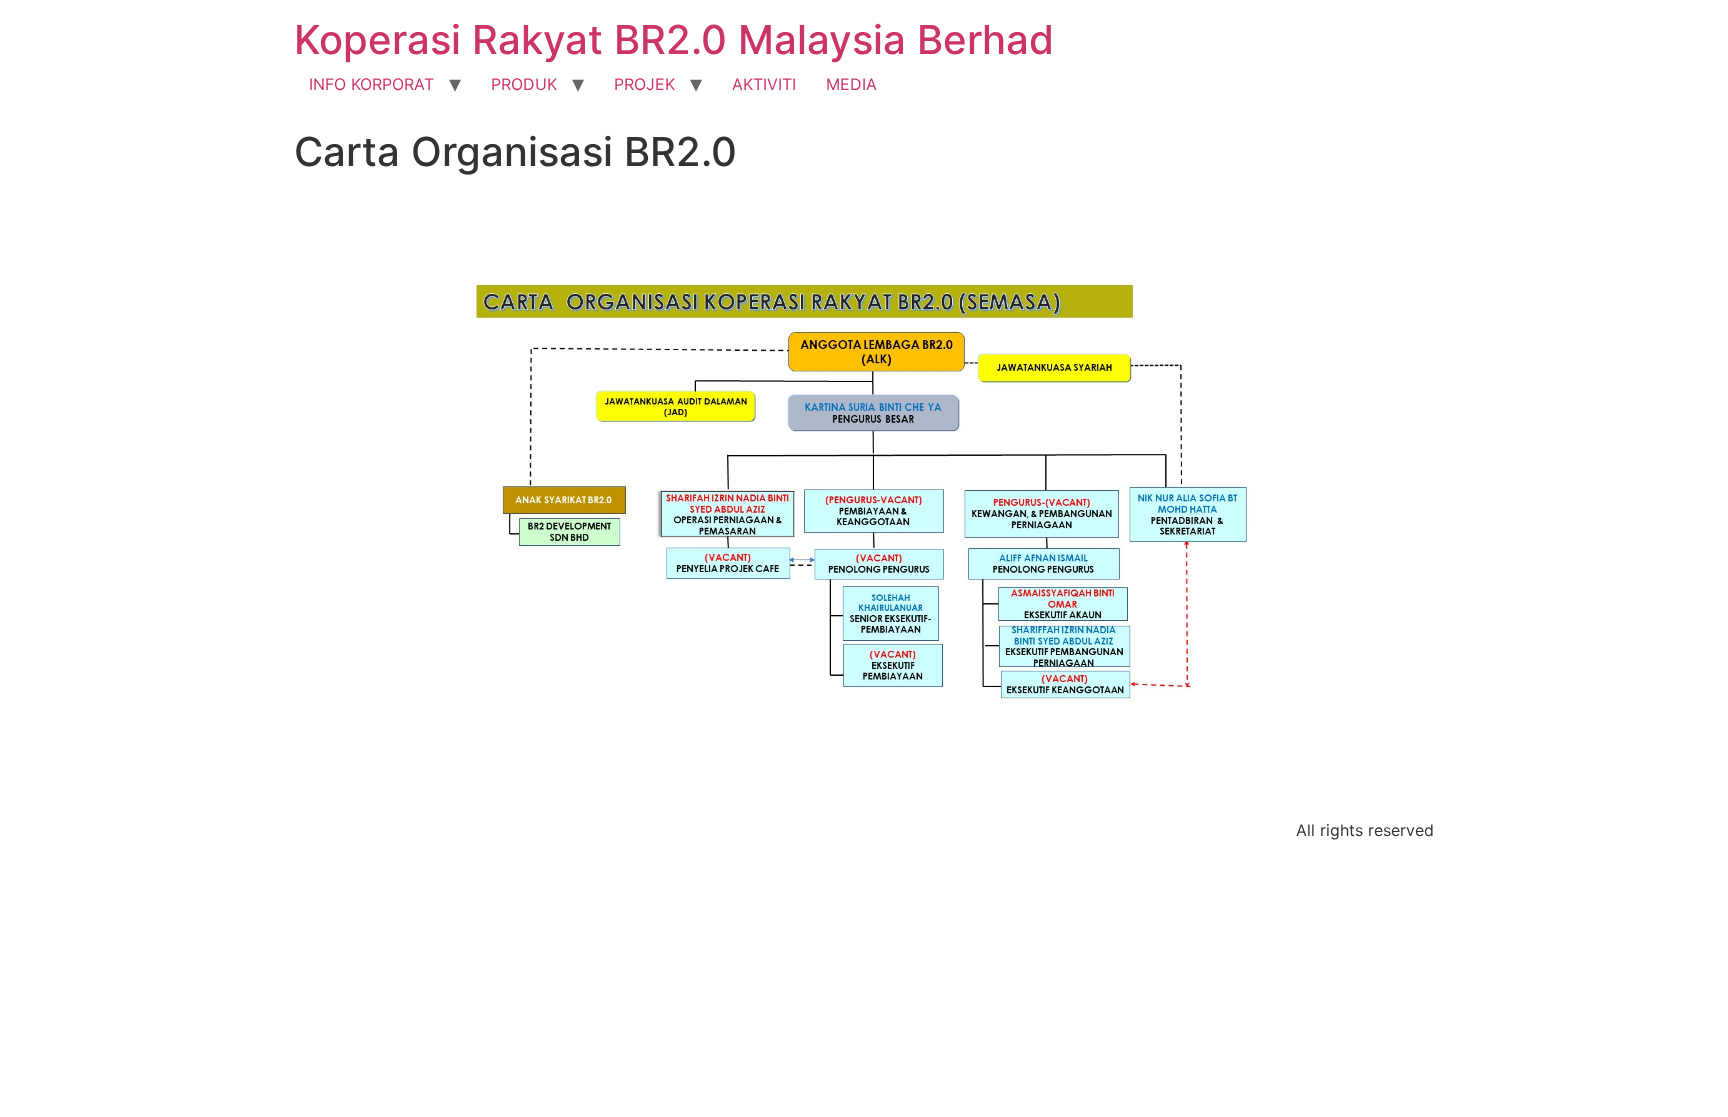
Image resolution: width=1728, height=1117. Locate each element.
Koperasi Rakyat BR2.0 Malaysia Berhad (674, 39)
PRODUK (524, 84)
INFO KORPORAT (371, 84)
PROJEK (644, 84)
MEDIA (851, 84)
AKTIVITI (764, 84)
